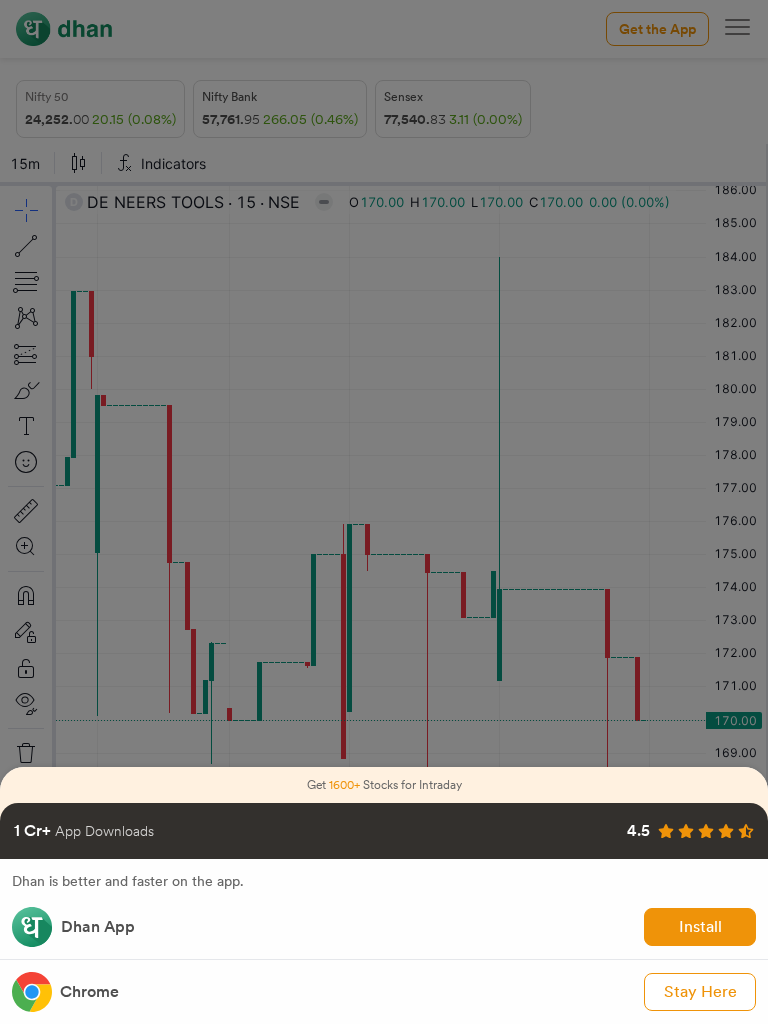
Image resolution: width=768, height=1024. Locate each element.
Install (700, 926)
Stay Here (700, 991)
